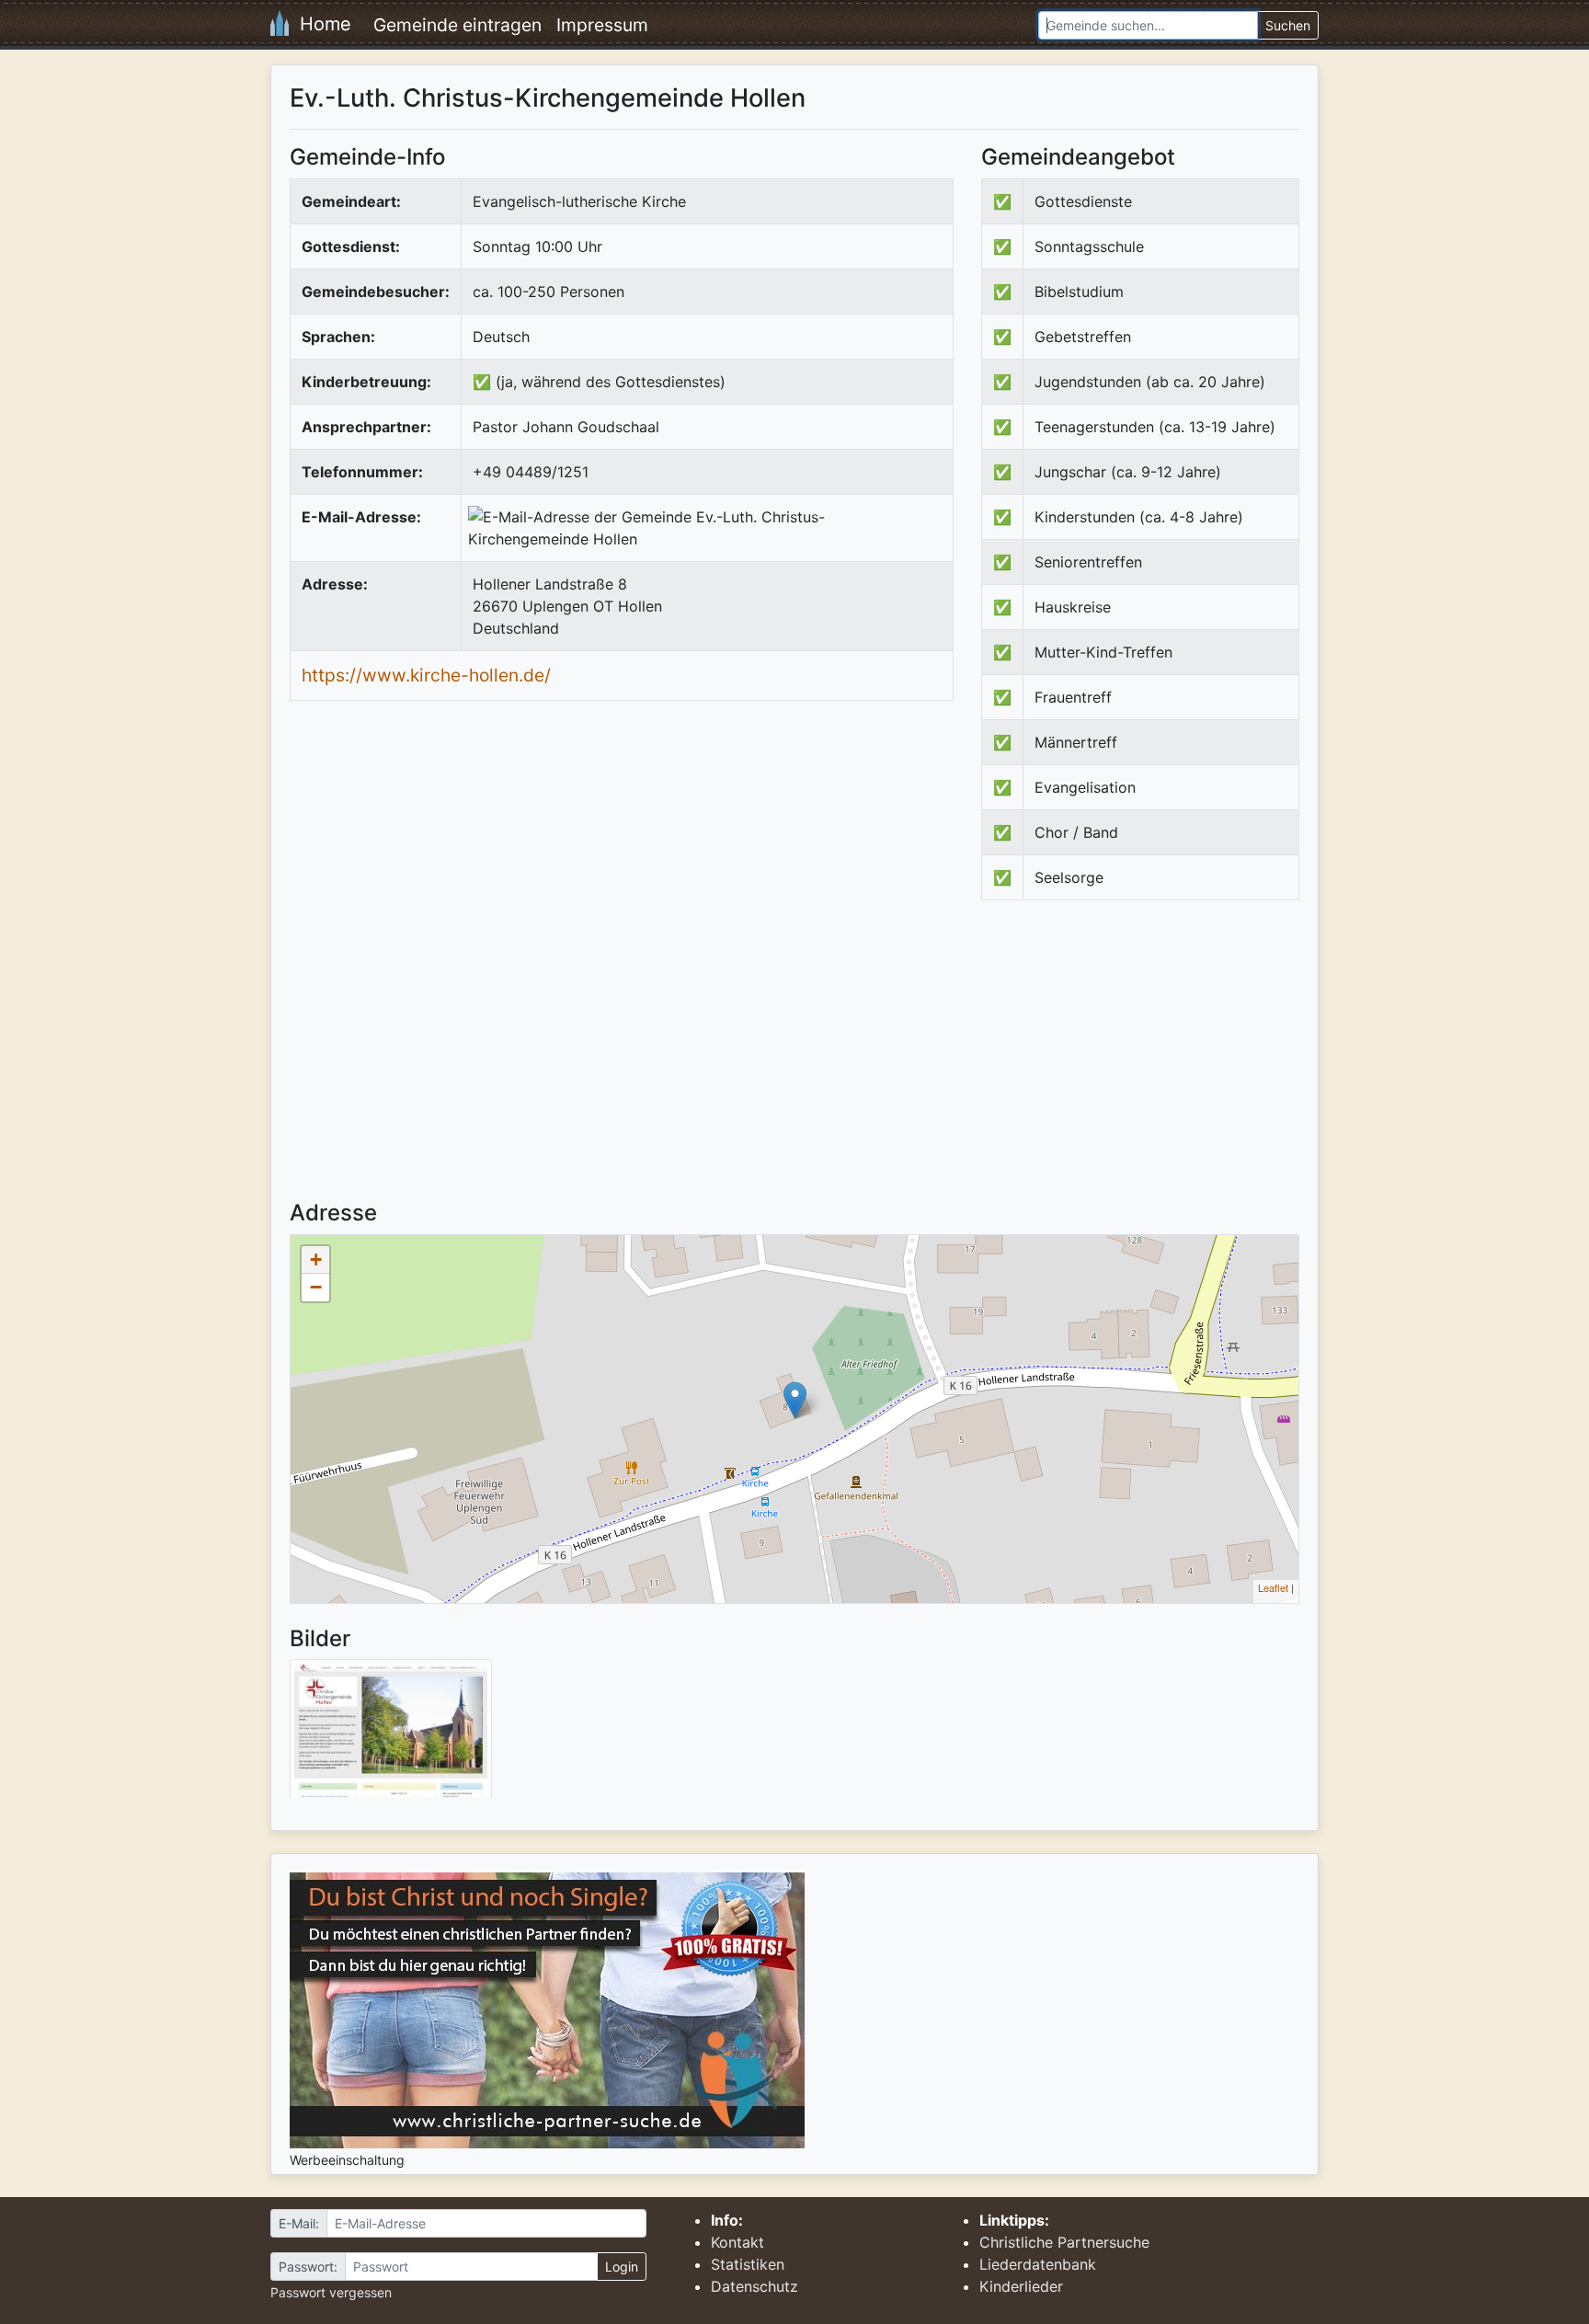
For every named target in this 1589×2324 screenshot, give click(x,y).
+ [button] (316, 1259)
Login (622, 2267)
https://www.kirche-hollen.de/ (426, 675)
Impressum (602, 25)
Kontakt (737, 2242)
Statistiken (748, 2264)
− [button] (316, 1287)
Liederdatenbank (1038, 2264)
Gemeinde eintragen (457, 25)
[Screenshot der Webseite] (391, 1734)
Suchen (1288, 25)
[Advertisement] (1136, 1066)
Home (320, 24)
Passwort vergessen (331, 2292)
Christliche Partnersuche (1064, 2242)
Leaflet (1273, 1587)
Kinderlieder (1021, 2286)
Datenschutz (754, 2286)
